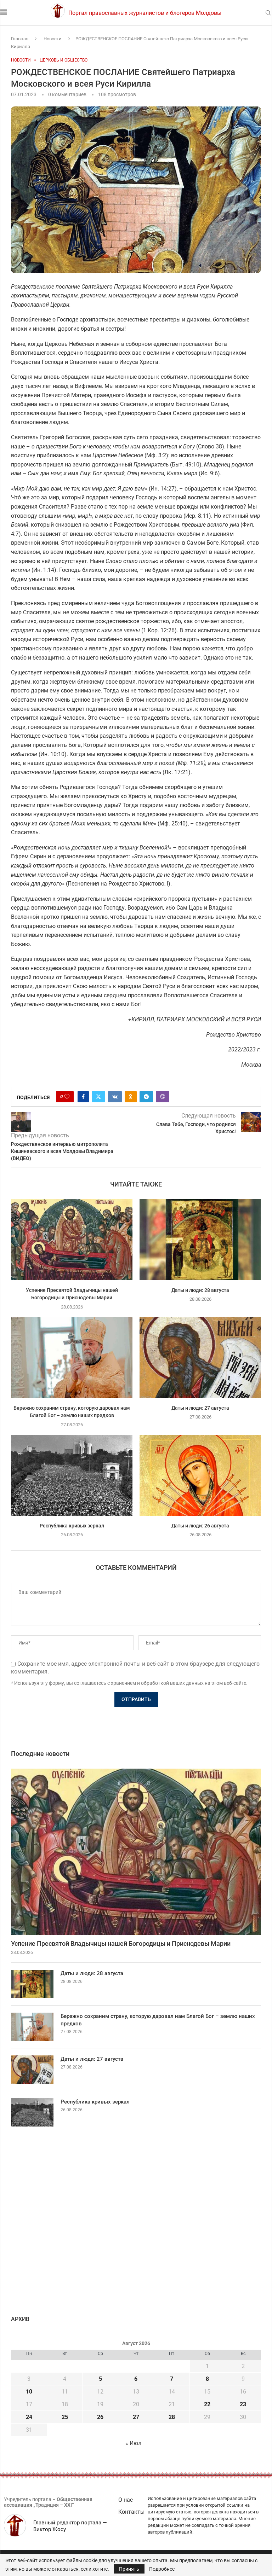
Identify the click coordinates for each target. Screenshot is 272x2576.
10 (29, 2392)
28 (172, 2417)
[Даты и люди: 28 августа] (200, 1240)
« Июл (133, 2443)
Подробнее (162, 2569)
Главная (20, 39)
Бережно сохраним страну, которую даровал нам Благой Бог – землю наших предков (158, 2020)
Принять (129, 2569)
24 (29, 2417)
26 (100, 2417)
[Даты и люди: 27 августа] (200, 1357)
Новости (53, 39)
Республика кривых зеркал (72, 1526)
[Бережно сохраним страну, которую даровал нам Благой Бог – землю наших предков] (72, 1357)
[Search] (268, 13)
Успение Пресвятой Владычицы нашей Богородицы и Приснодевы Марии (121, 1943)
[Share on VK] (115, 1097)
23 (243, 2404)
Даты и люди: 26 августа (200, 1526)
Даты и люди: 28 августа (200, 1290)
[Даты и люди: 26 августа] (200, 1475)
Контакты (131, 2512)
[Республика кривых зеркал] (72, 1475)
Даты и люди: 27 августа (200, 1408)
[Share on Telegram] (146, 1097)
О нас (126, 2500)
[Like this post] (67, 1097)
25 (65, 2417)
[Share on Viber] (163, 1097)
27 (136, 2417)
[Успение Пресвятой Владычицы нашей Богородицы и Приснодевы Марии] (72, 1240)
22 (207, 2404)
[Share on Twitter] (98, 1097)
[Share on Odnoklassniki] (131, 1097)
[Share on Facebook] (83, 1097)
